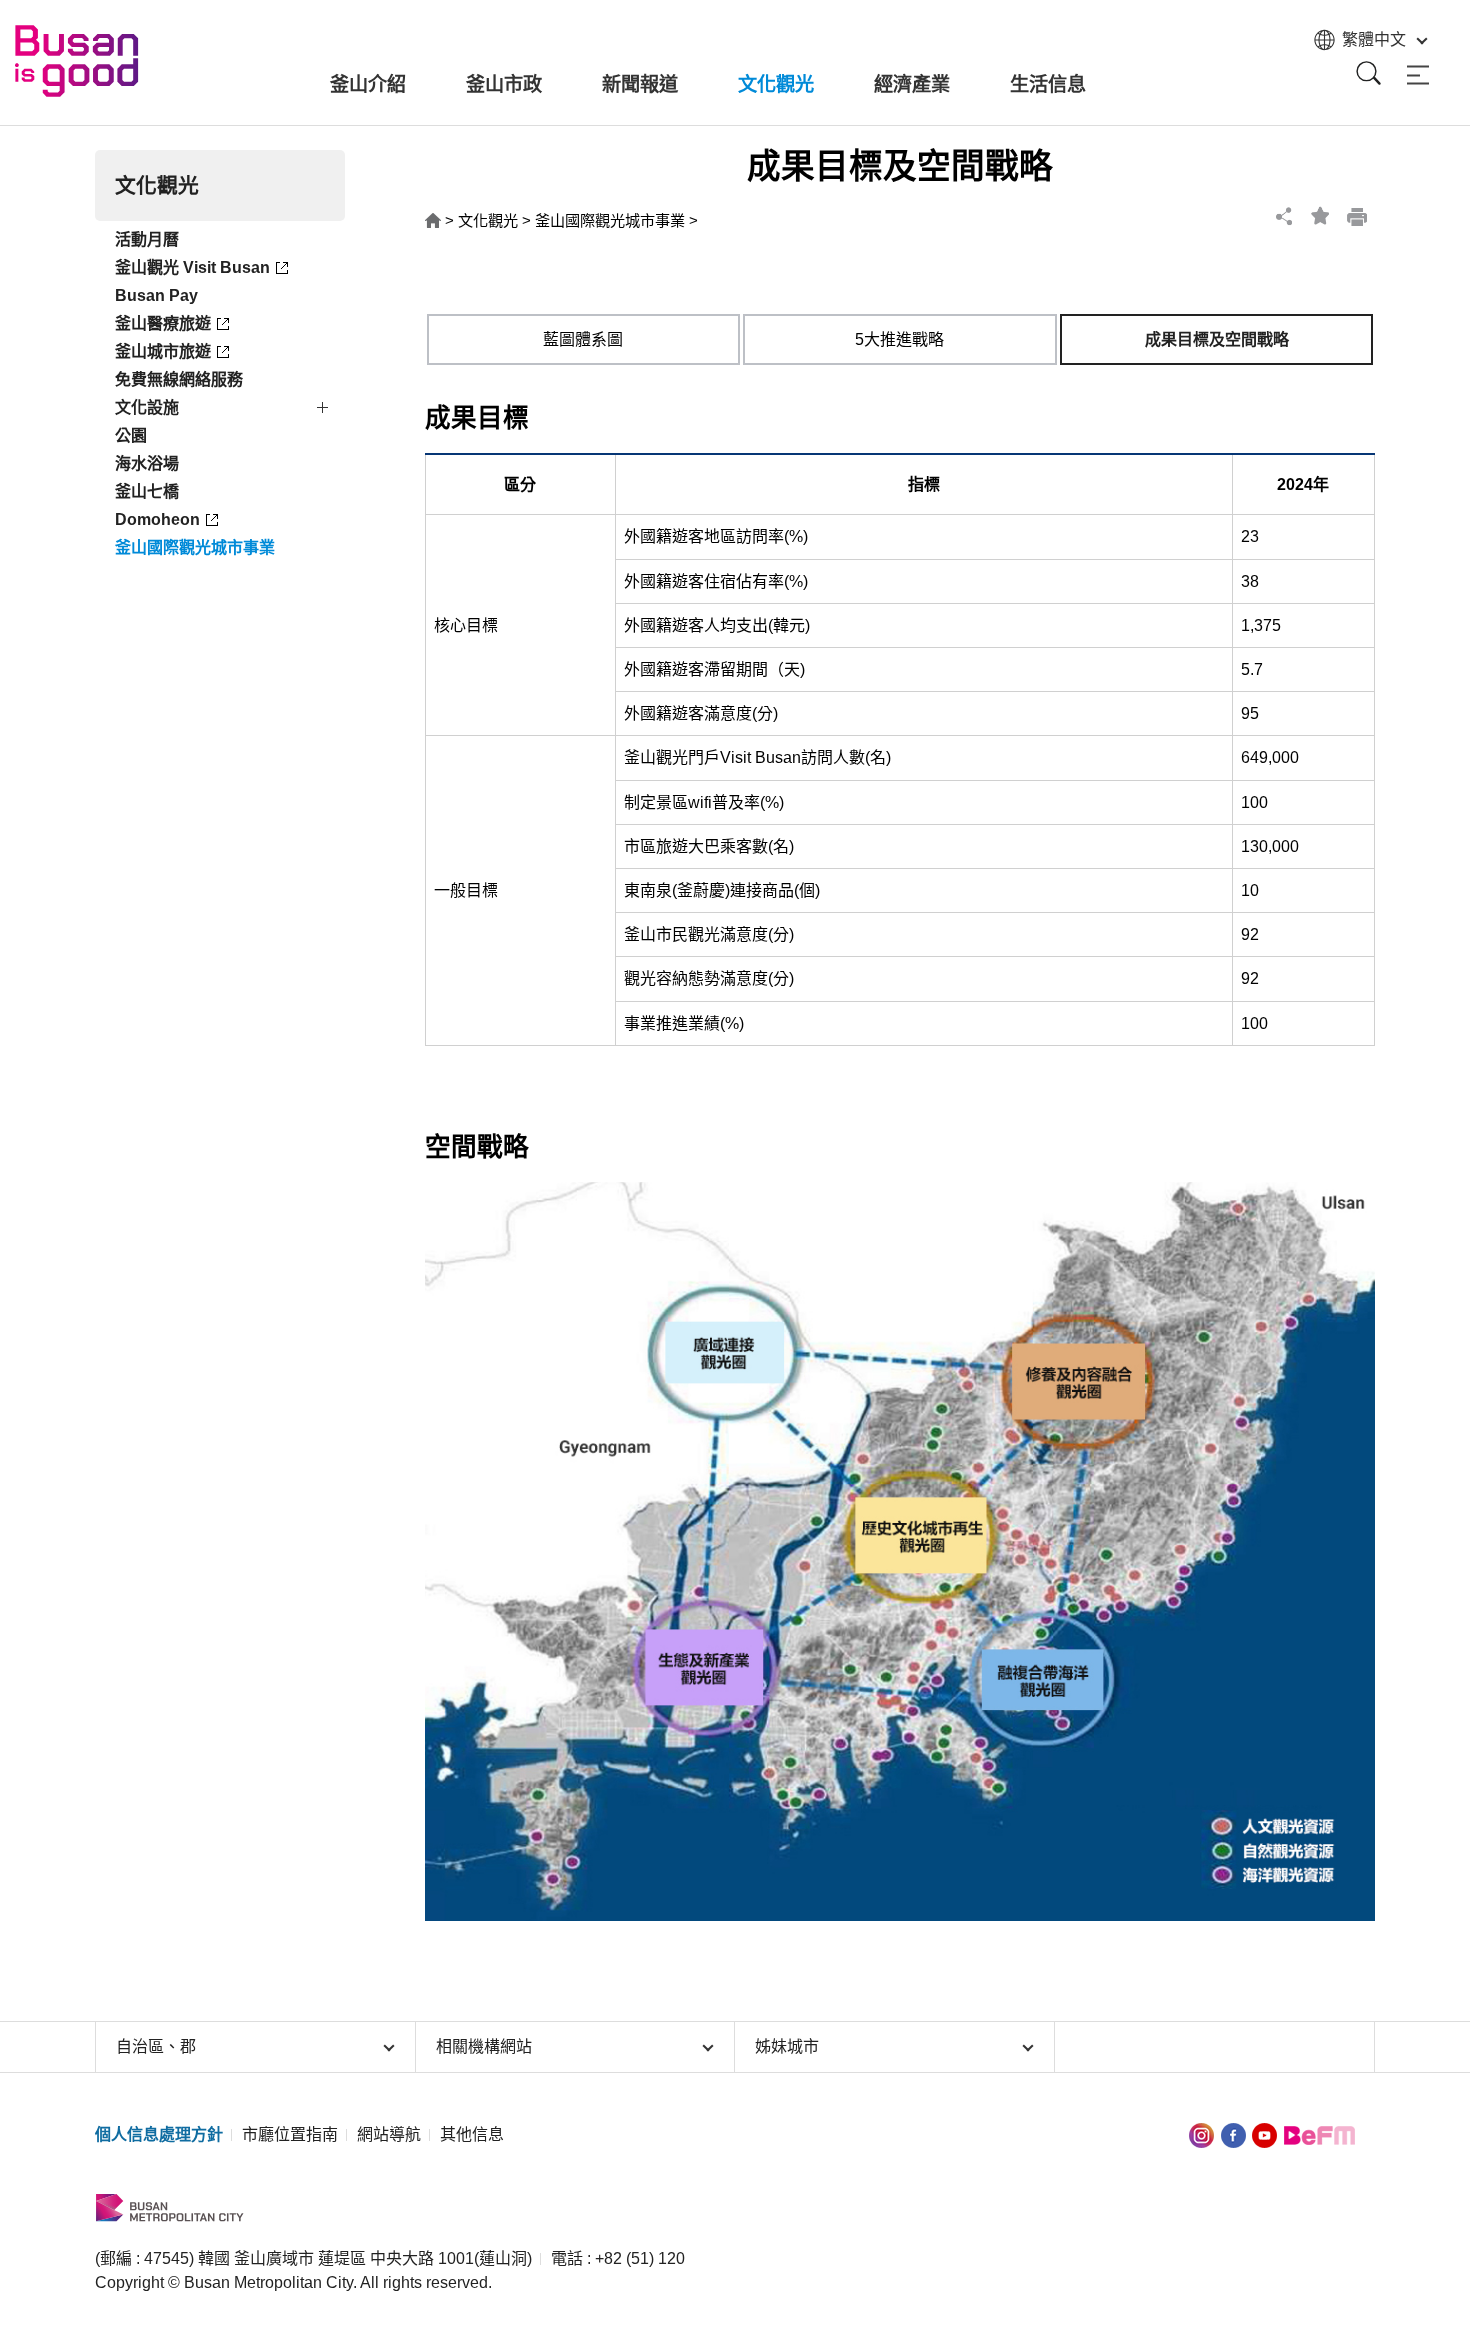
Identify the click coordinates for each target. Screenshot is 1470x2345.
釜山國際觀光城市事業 (195, 547)
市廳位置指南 (290, 2134)
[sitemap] (1418, 75)
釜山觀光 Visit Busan (192, 267)
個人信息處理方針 (159, 2134)
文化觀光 (488, 220)
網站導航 (389, 2134)
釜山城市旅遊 (163, 351)
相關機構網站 (484, 2046)
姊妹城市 (787, 2046)
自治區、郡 (156, 2046)
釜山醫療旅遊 (163, 323)
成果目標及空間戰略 (1217, 339)
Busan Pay (156, 295)
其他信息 (472, 2134)
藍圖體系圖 (583, 339)
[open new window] (1201, 2134)
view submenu (325, 411)
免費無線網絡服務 (179, 379)
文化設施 (147, 407)
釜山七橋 (147, 491)
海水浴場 (147, 463)
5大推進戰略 (899, 339)
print (1357, 216)
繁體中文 (1374, 39)
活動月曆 (147, 239)
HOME (433, 221)
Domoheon (157, 519)
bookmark (1321, 216)
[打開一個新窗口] (1233, 2134)
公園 (131, 435)
